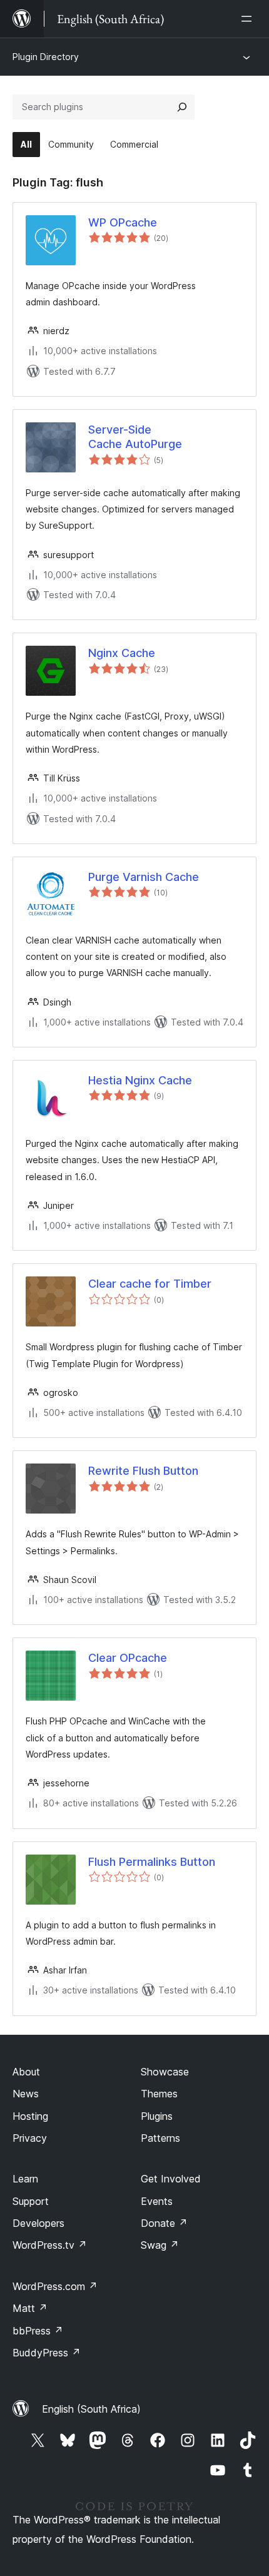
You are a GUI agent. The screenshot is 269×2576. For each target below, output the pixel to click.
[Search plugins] (182, 107)
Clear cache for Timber (150, 1284)
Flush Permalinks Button (152, 1862)
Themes (159, 2094)
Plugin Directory (46, 57)
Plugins (157, 2116)
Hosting (30, 2116)
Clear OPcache (128, 1658)
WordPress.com (55, 2286)
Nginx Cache (122, 653)
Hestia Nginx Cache (140, 1080)
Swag (160, 2245)
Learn (25, 2179)
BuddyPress (47, 2353)
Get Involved (171, 2179)
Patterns (160, 2138)
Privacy (30, 2138)
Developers (38, 2223)
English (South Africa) (91, 2409)
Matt (30, 2308)
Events (157, 2201)
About (26, 2072)
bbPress (38, 2331)
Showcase (165, 2072)
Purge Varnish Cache (144, 877)
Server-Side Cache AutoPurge (135, 437)
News (26, 2094)
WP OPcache (123, 222)
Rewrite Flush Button (143, 1471)
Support (31, 2201)
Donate (164, 2223)
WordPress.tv (50, 2245)
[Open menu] (249, 19)
